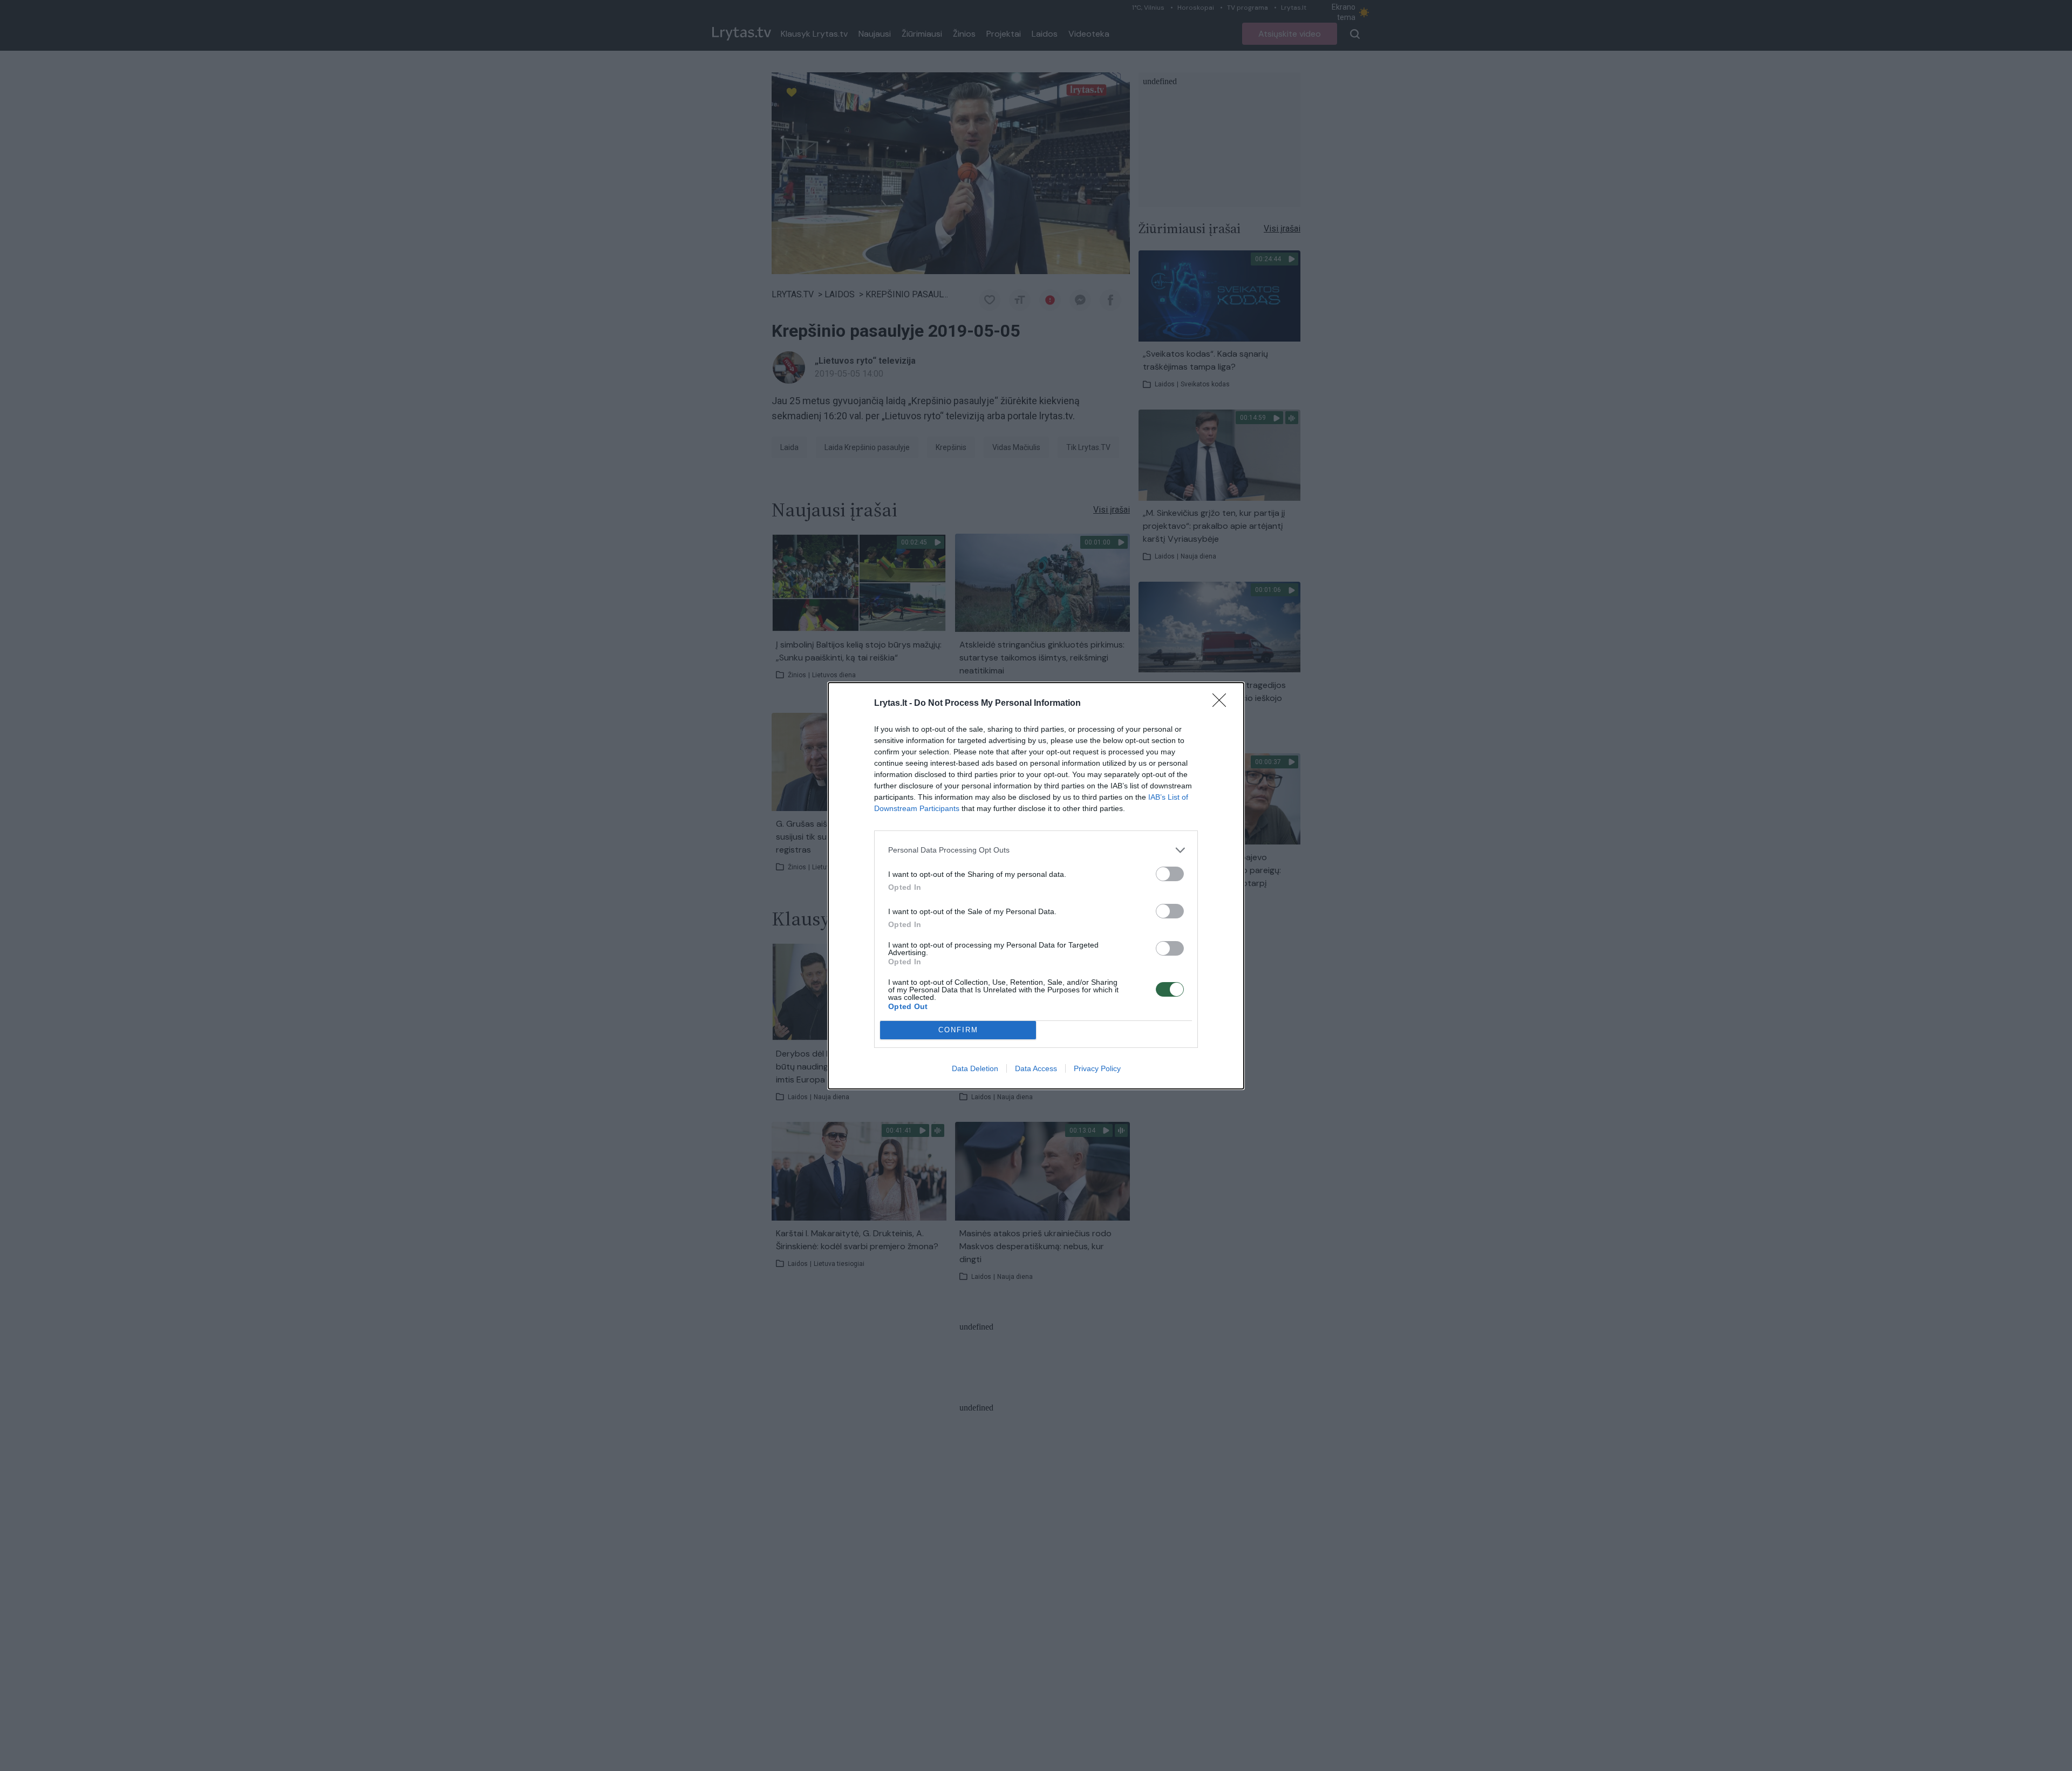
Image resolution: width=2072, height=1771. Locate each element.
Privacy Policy (1097, 1068)
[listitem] (1036, 850)
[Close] (1223, 704)
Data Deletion (975, 1068)
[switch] (1170, 874)
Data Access (1036, 1068)
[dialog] (1036, 886)
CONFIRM (958, 1030)
